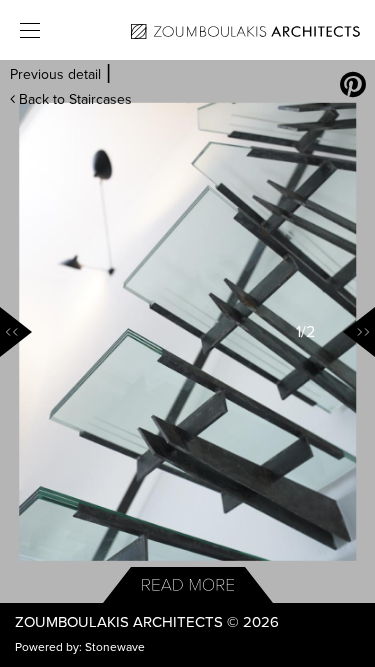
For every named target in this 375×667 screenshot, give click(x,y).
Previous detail (55, 74)
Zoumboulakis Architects (119, 622)
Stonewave (115, 647)
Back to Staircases (73, 99)
